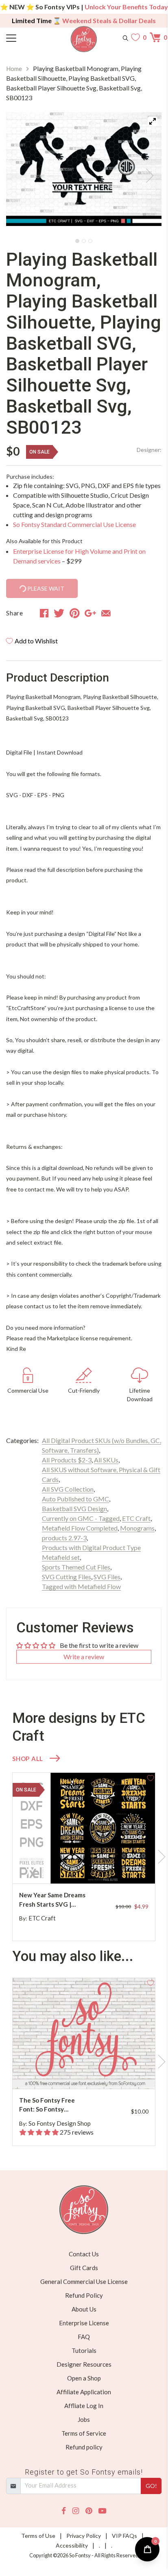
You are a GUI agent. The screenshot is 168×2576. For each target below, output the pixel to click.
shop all (28, 1759)
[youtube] (102, 2511)
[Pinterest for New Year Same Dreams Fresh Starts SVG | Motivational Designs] (88, 1867)
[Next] (145, 173)
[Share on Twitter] (59, 613)
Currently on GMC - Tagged (81, 1518)
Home (14, 69)
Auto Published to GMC (75, 1499)
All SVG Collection (68, 1489)
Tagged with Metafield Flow (81, 1586)
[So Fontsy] (84, 39)
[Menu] (26, 37)
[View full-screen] (153, 121)
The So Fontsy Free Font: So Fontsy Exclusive (47, 2105)
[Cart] (156, 37)
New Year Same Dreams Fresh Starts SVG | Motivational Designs (52, 1900)
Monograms (137, 1528)
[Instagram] (76, 2511)
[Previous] (22, 173)
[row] (84, 1857)
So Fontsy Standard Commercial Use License (74, 524)
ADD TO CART (123, 1868)
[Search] (125, 37)
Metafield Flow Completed (80, 1528)
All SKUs (106, 1460)
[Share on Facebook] (44, 613)
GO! (151, 2486)
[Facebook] (64, 2511)
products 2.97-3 (64, 1538)
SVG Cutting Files (67, 1577)
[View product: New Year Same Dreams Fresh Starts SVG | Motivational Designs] (84, 1828)
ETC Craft (136, 1518)
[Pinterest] (89, 2511)
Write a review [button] (84, 1657)
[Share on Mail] (106, 613)
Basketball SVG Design (74, 1508)
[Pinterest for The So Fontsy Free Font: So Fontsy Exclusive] (88, 2073)
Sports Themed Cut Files (76, 1567)
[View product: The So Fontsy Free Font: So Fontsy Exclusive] (84, 2033)
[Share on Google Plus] (90, 613)
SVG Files (107, 1577)
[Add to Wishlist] (151, 1777)
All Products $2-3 (67, 1460)
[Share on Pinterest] (75, 613)
